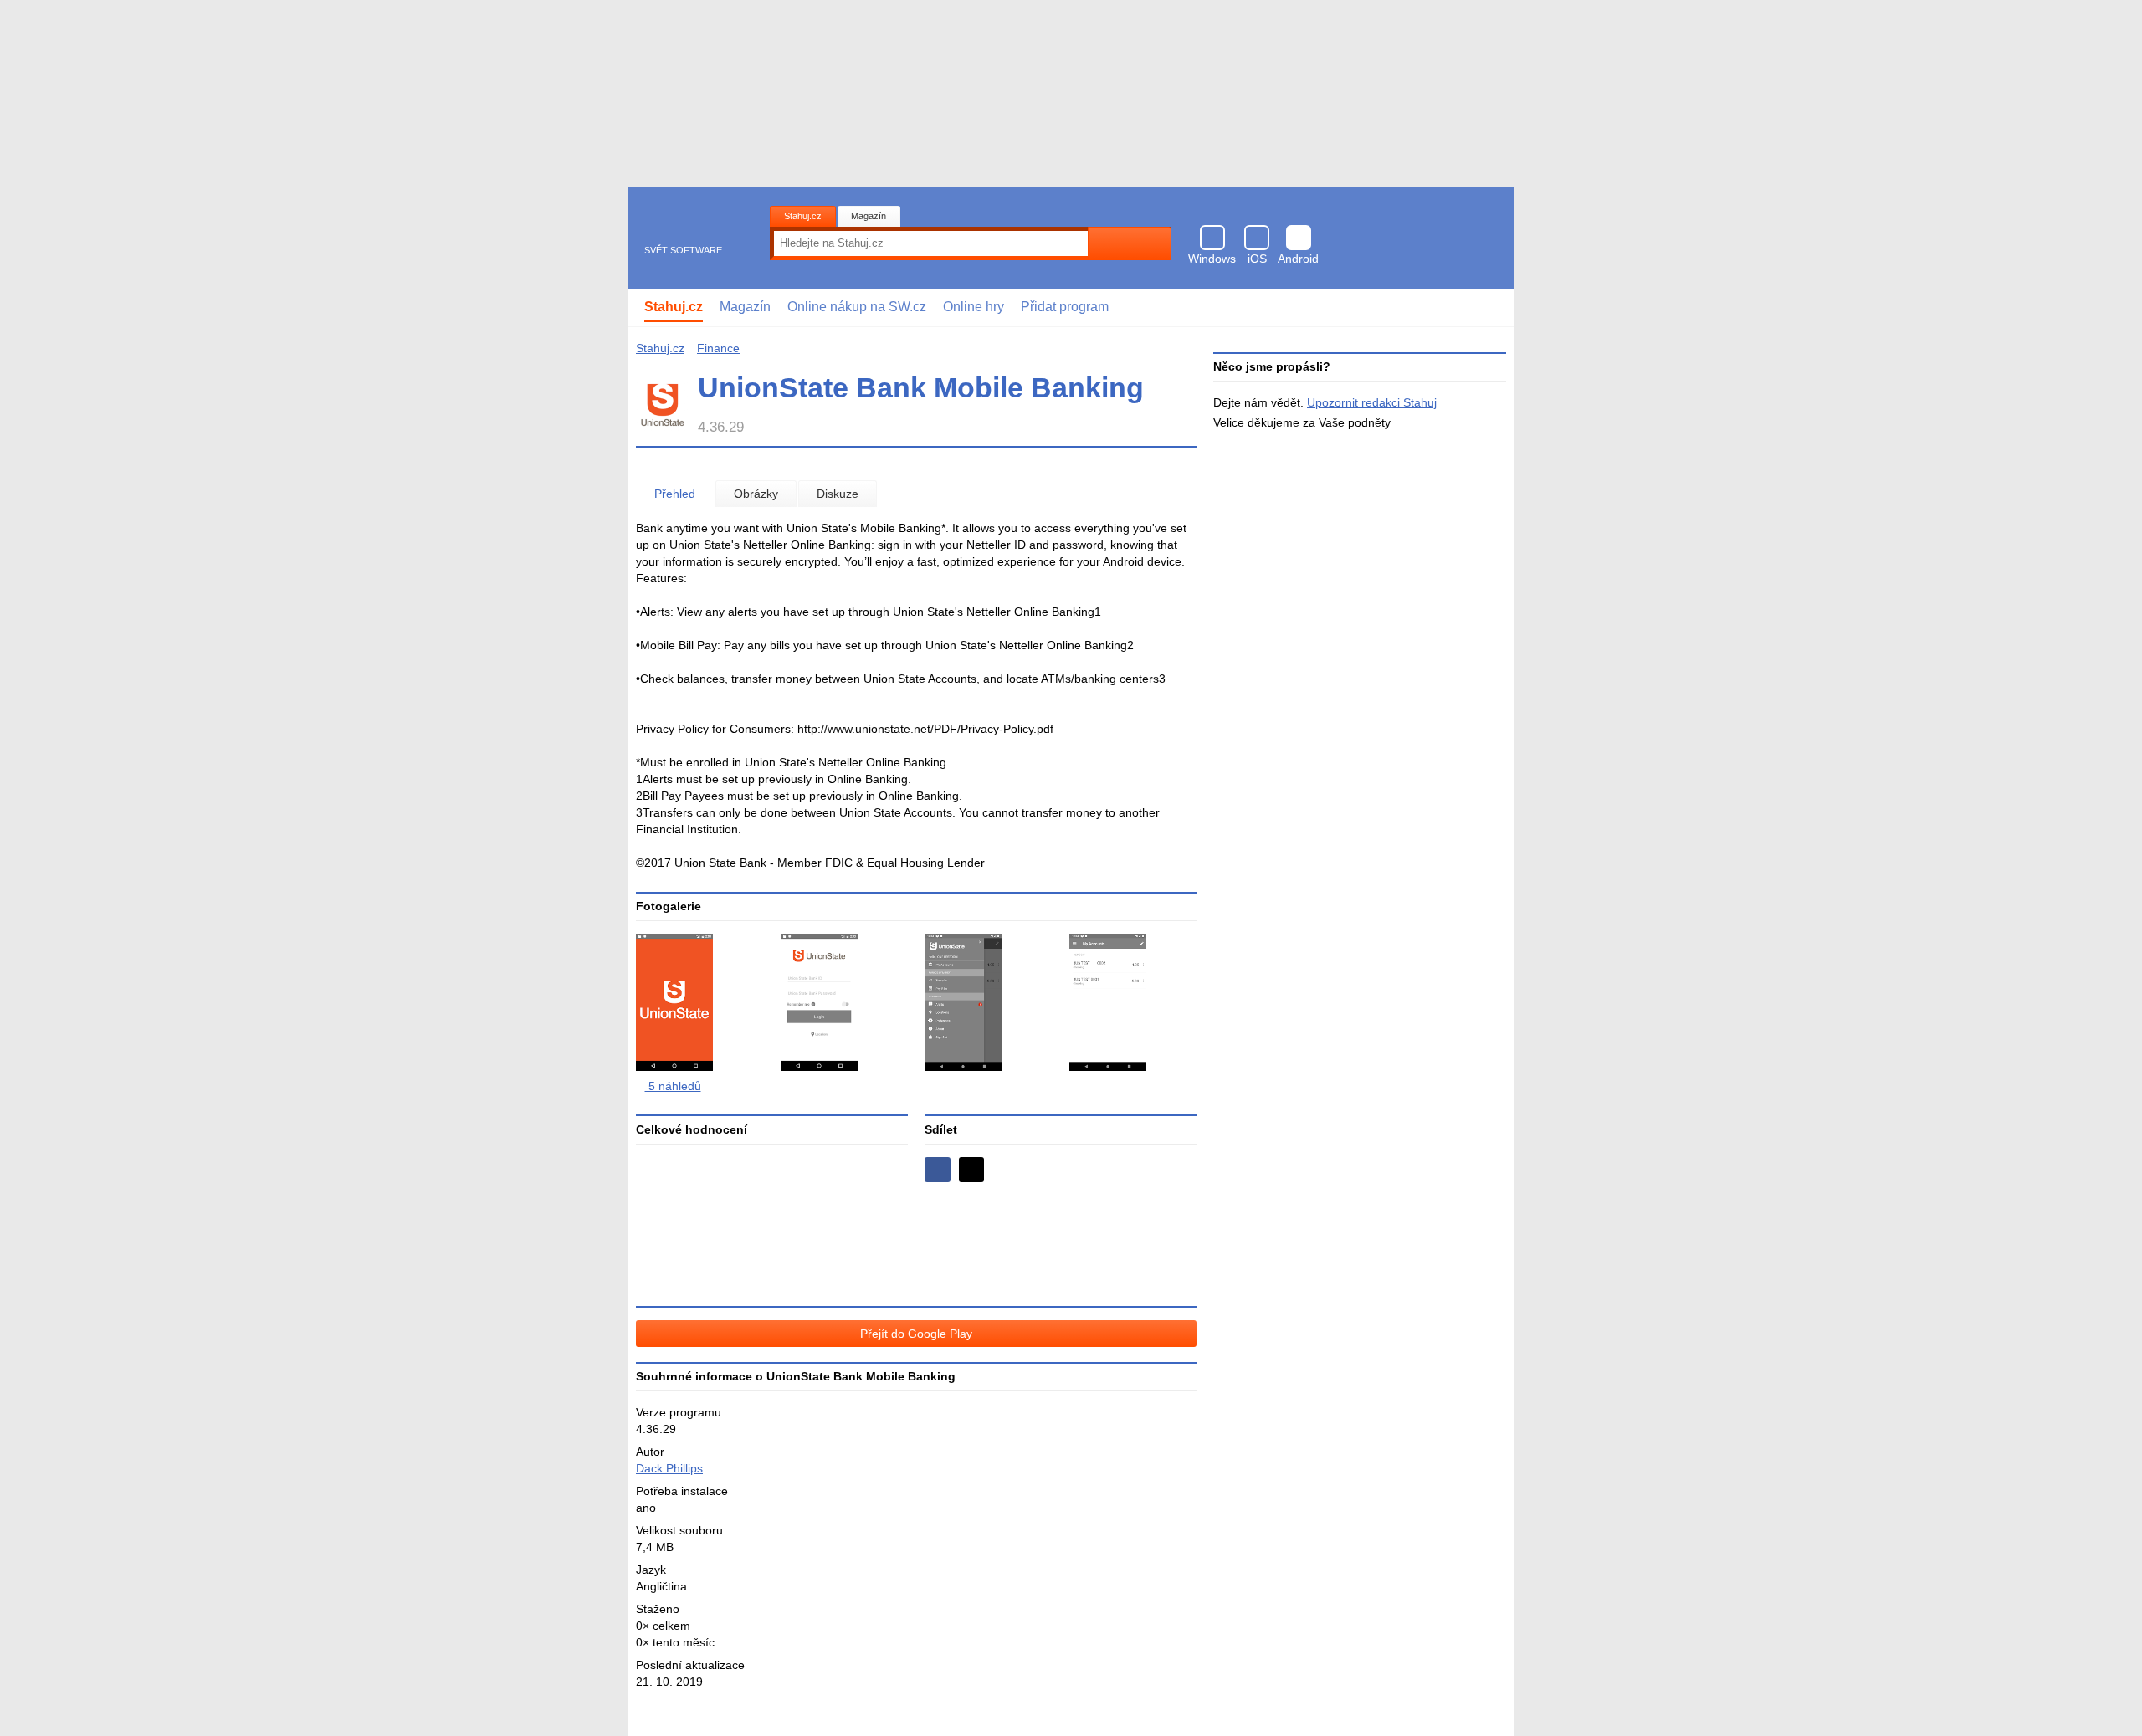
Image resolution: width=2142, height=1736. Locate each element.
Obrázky (756, 494)
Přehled (675, 494)
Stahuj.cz (803, 216)
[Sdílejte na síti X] (972, 1170)
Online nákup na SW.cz (857, 307)
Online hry (974, 307)
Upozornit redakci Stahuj (1372, 402)
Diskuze (838, 494)
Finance (718, 348)
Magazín (869, 216)
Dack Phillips (669, 1468)
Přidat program (1065, 307)
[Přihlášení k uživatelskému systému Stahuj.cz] (1490, 308)
